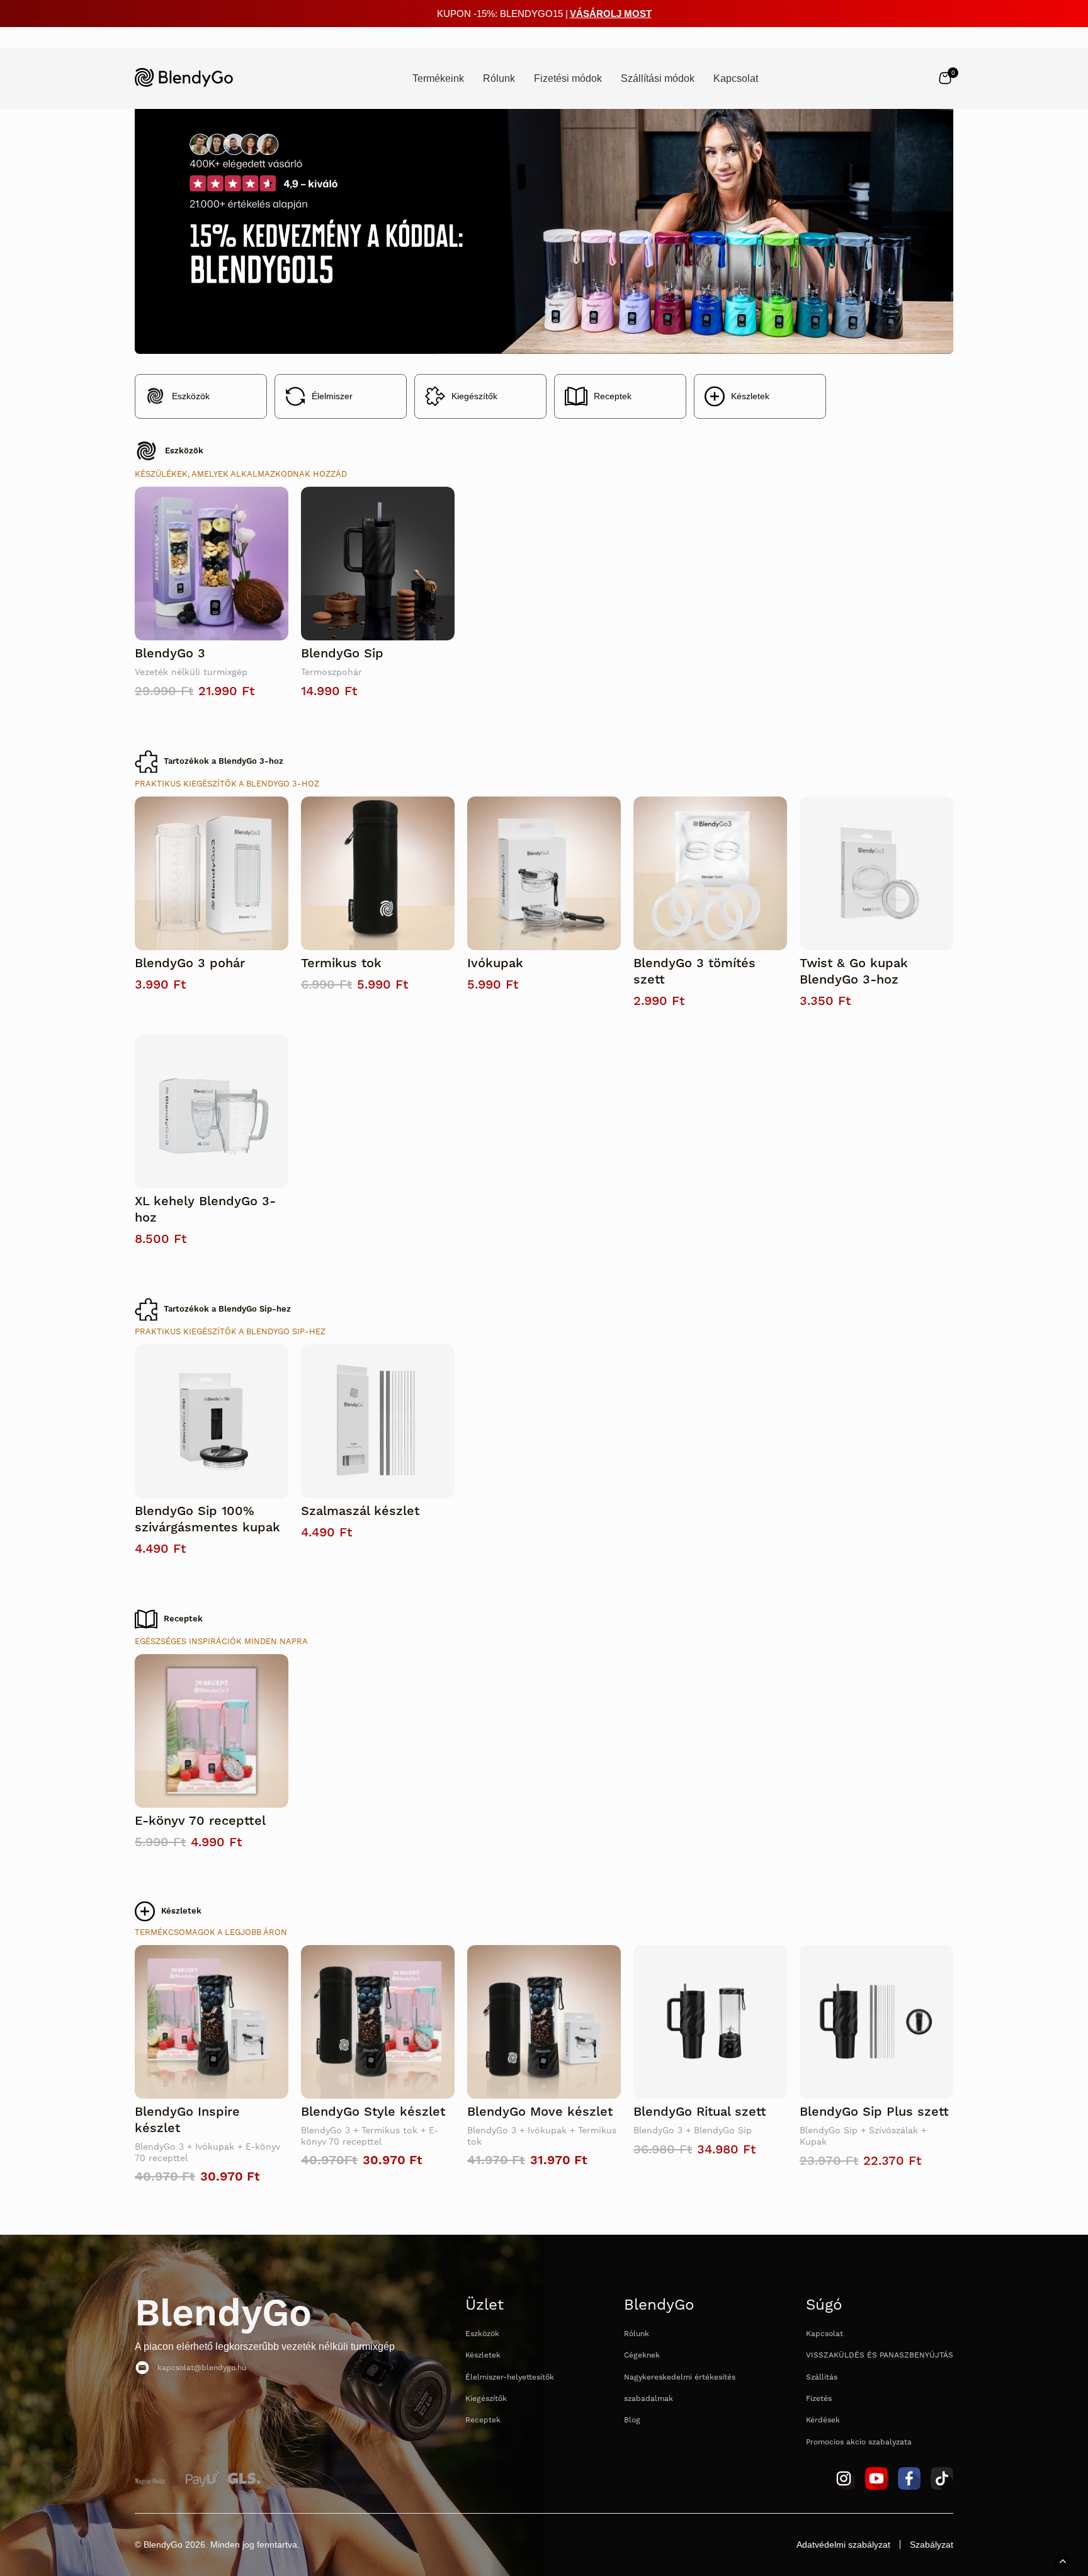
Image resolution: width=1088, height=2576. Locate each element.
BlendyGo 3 (170, 654)
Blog (632, 2420)
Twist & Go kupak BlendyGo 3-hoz (854, 972)
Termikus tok (341, 963)
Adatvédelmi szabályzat (843, 2545)
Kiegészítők (474, 396)
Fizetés (819, 2399)
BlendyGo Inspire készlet (187, 2120)
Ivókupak (495, 963)
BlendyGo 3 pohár (190, 963)
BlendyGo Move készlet (540, 2112)
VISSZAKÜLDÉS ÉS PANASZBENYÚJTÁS (880, 2355)
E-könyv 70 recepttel (200, 1821)
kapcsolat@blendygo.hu (202, 2368)
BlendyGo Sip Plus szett (874, 2112)
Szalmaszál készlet (360, 1511)
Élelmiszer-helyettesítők (510, 2377)
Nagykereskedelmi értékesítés (680, 2377)
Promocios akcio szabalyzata (859, 2442)
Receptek (613, 396)
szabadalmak (649, 2399)
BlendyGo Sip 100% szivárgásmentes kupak (207, 1519)
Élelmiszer (332, 396)
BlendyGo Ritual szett (700, 2112)
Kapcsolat (824, 2334)
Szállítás (822, 2377)
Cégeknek (642, 2355)
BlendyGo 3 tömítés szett (694, 972)
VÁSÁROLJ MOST (611, 14)
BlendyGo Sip (342, 654)
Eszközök (191, 396)
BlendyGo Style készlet (373, 2112)
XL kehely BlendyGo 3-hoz (205, 1210)
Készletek (750, 396)
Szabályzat (932, 2545)
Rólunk (637, 2334)
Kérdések (823, 2420)
